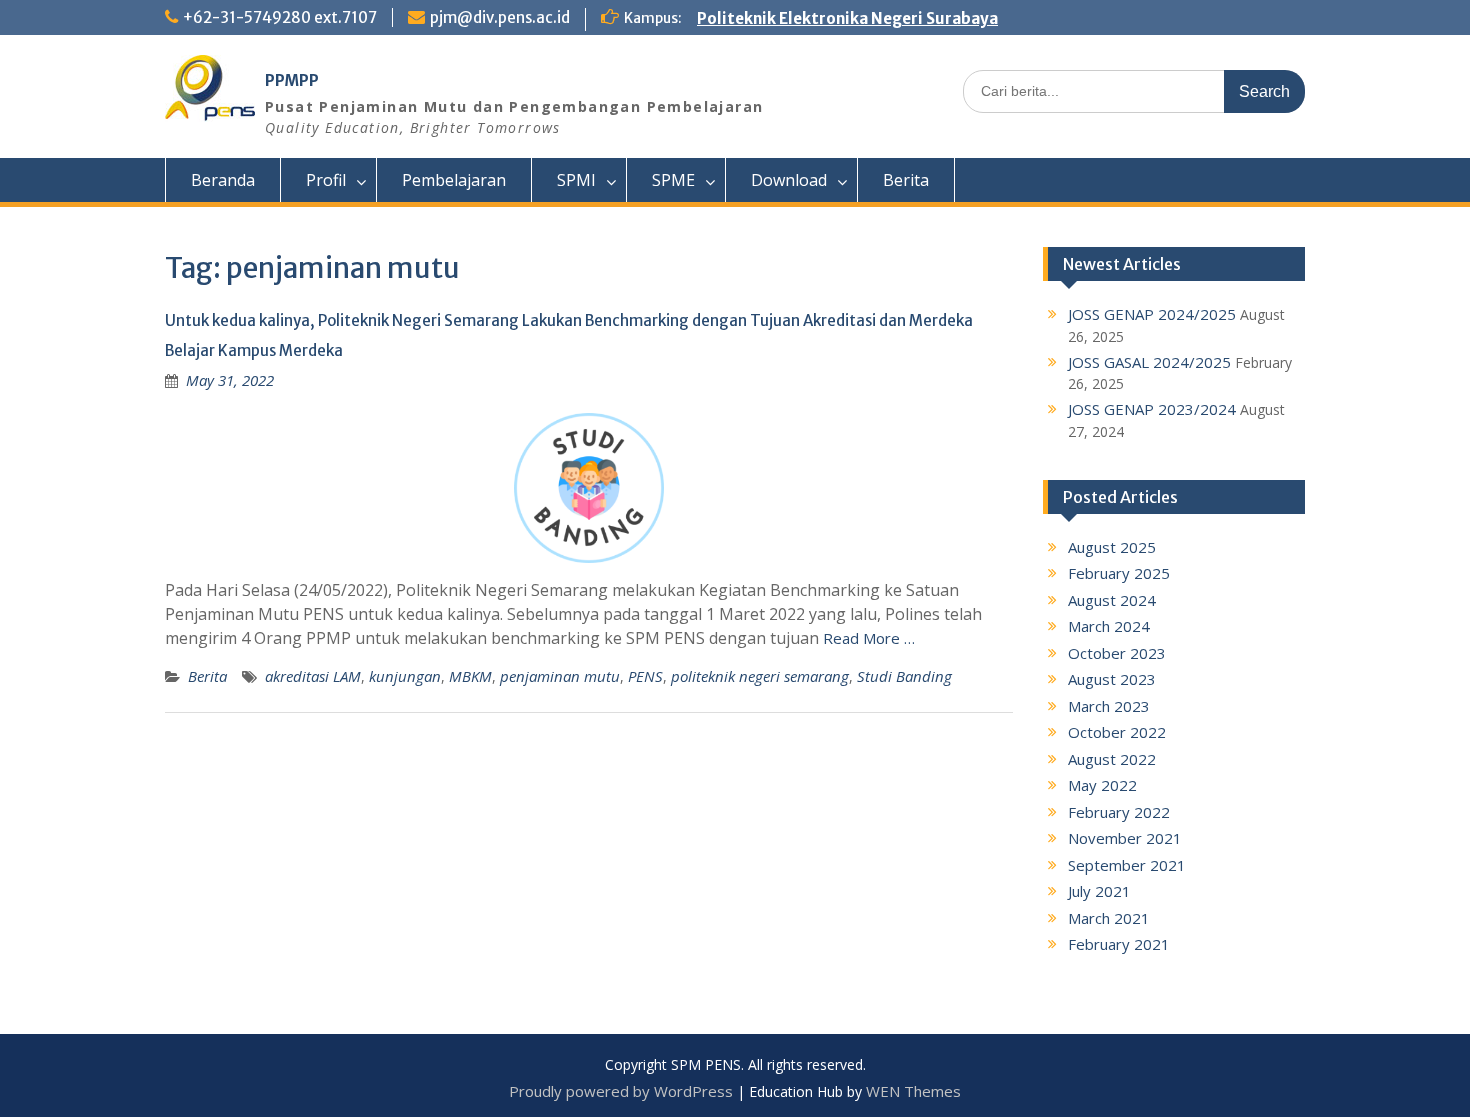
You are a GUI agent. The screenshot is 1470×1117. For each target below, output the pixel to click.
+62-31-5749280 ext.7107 (280, 17)
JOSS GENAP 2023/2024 (1152, 409)
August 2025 (1112, 547)
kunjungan (405, 676)
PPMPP (292, 80)
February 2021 (1119, 944)
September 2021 (1127, 865)
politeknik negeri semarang (760, 676)
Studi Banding (904, 676)
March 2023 (1109, 706)
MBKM (470, 676)
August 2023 (1112, 679)
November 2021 (1125, 838)
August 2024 (1112, 600)
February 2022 (1119, 812)
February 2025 (1119, 573)
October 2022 (1117, 732)
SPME (673, 180)
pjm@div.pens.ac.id (500, 17)
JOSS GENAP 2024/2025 (1152, 314)
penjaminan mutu (560, 676)
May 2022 (1102, 785)
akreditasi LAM (313, 676)
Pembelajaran (454, 180)
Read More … (869, 638)
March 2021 (1109, 918)
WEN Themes (913, 1091)
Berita (906, 180)
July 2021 (1099, 891)
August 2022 (1112, 759)
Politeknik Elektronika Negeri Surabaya (847, 18)
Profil (326, 180)
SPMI (576, 180)
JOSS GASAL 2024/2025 (1149, 362)
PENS (645, 676)
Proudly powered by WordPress (621, 1091)
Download (789, 180)
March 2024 (1109, 626)
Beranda (223, 180)
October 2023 (1117, 653)
